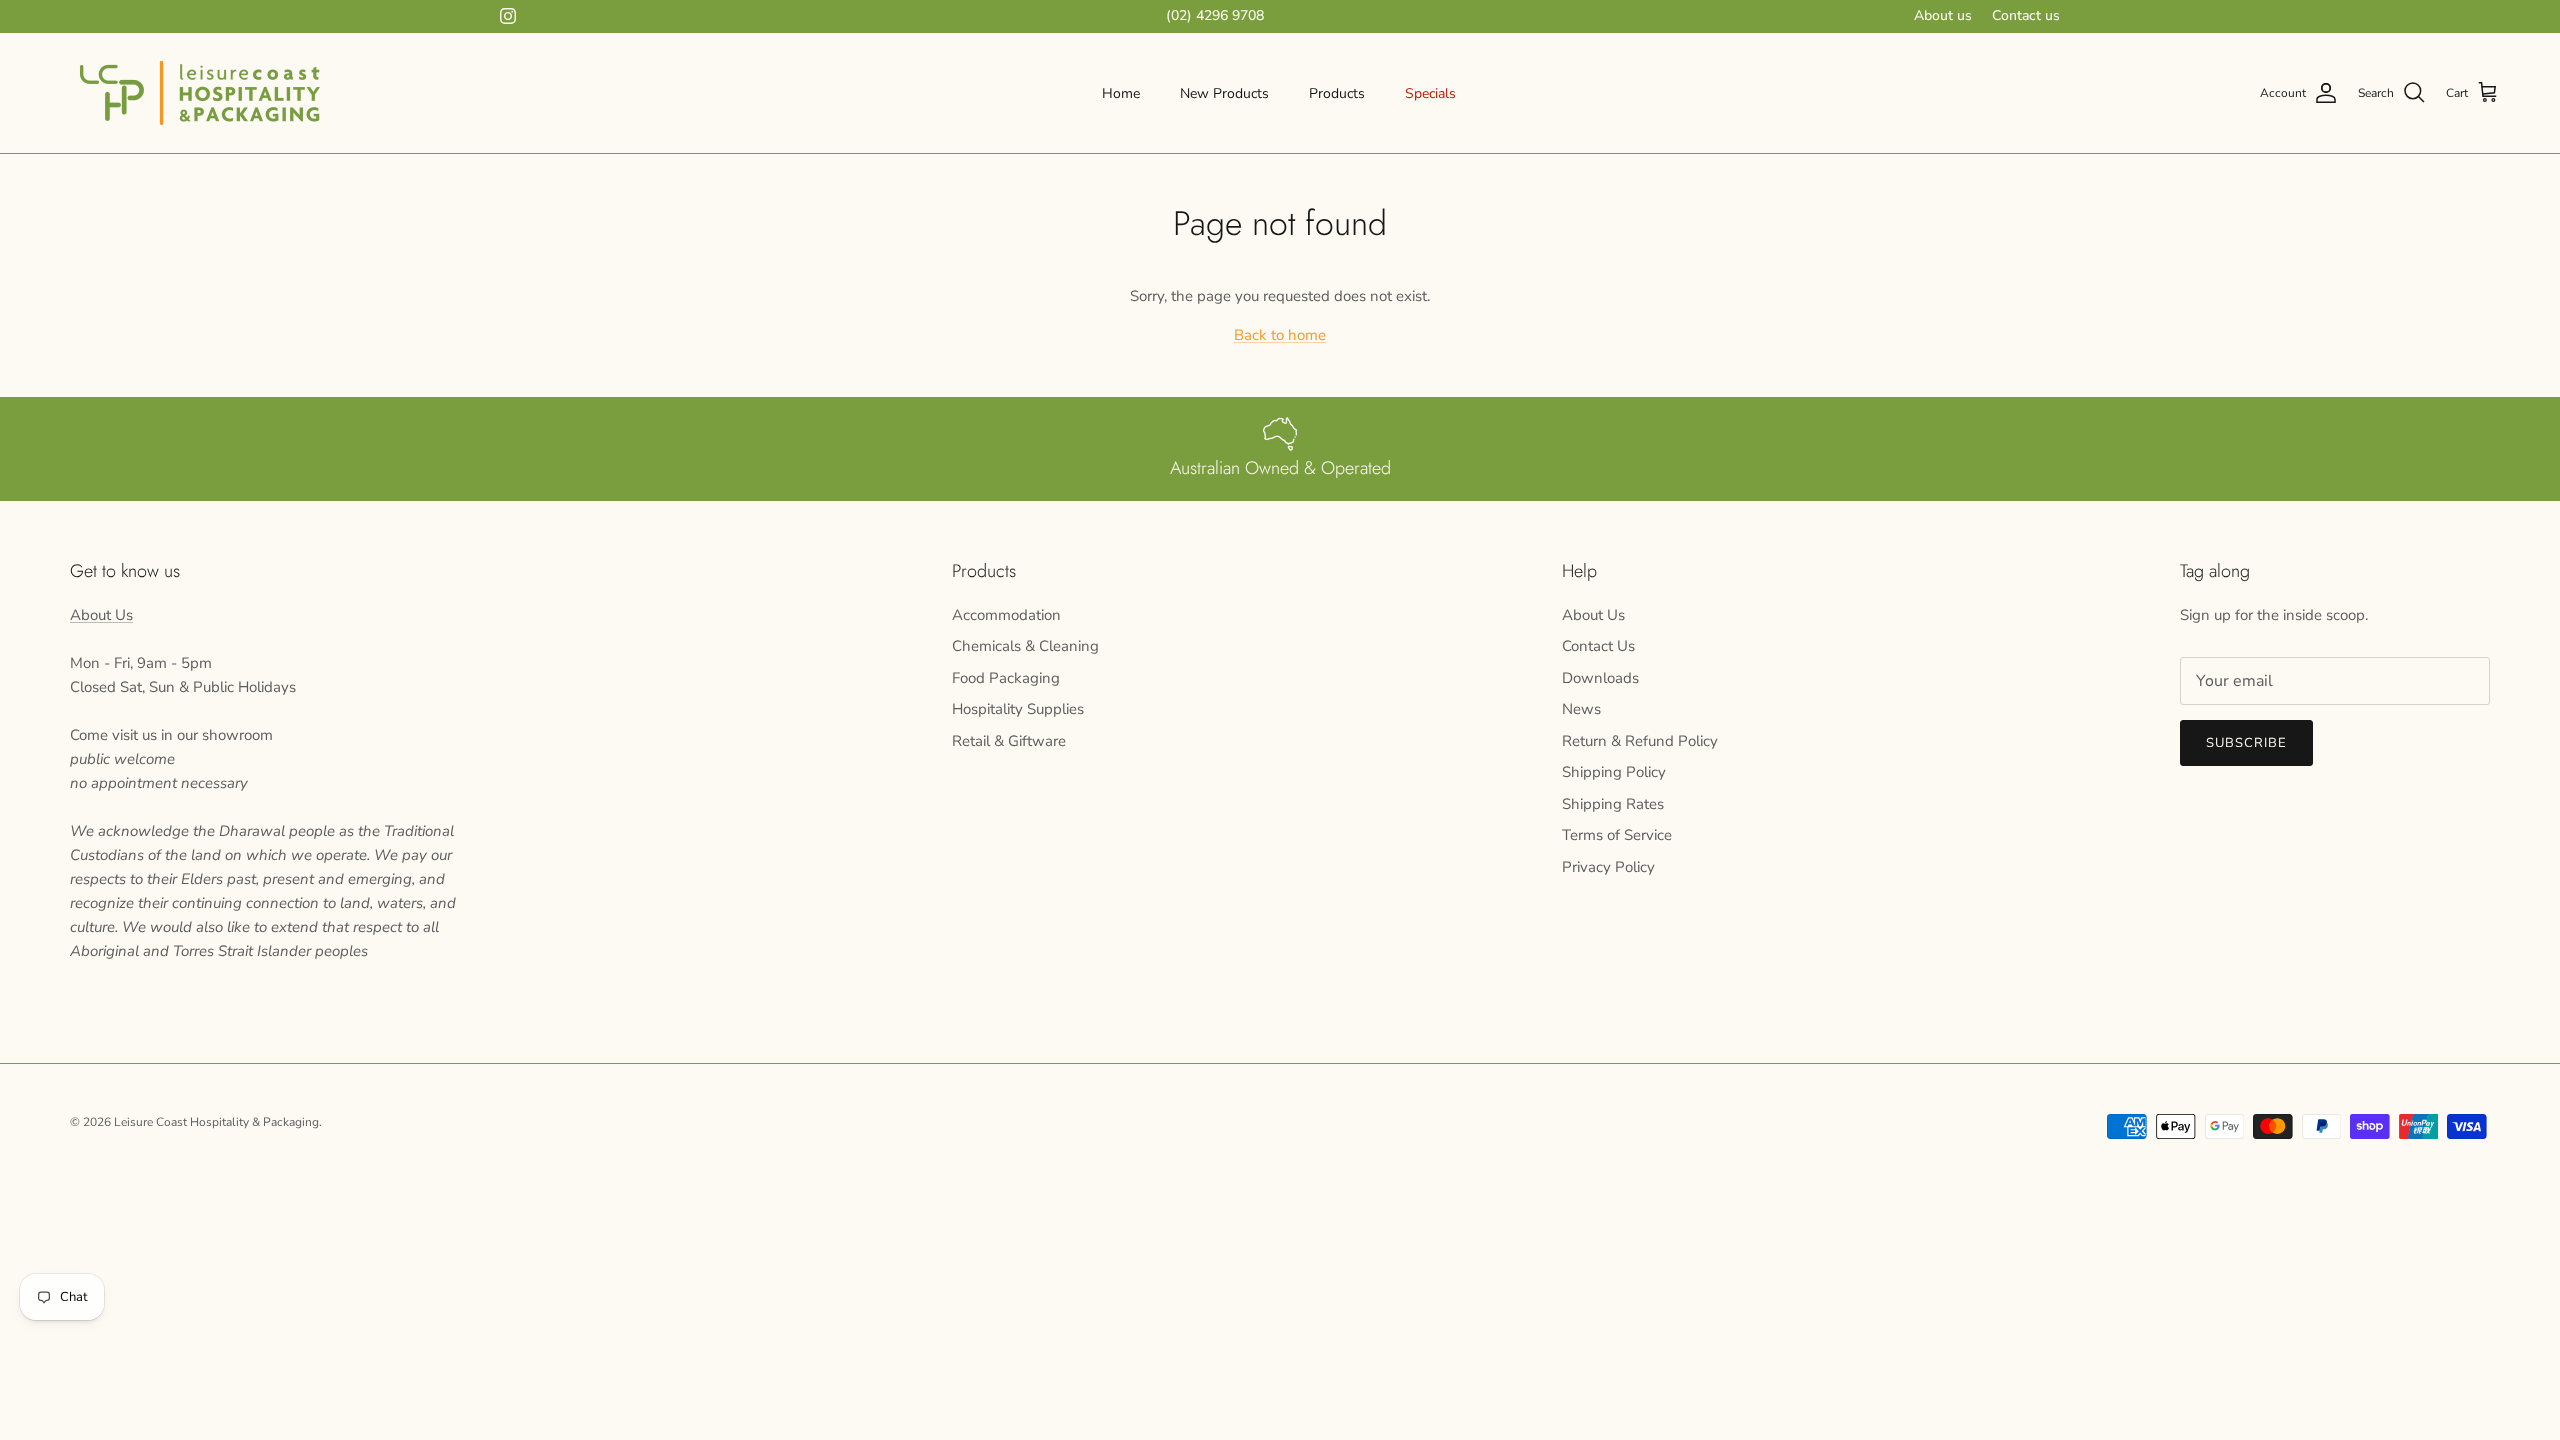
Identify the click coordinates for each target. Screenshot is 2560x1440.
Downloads (1600, 678)
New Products (1224, 93)
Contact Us (1598, 646)
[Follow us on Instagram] (508, 16)
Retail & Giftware (1009, 741)
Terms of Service (1617, 835)
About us (1943, 15)
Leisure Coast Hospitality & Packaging (216, 1122)
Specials (1430, 93)
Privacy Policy (1608, 867)
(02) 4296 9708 (1215, 15)
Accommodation (1006, 615)
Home (1121, 93)
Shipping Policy (1614, 772)
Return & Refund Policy (1640, 741)
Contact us (2026, 15)
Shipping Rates (1613, 804)
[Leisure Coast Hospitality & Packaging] (200, 93)
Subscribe (2246, 743)
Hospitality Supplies (1018, 709)
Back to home (1280, 335)
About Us (101, 615)
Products (1337, 93)
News (1581, 709)
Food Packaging (1006, 678)
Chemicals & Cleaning (1025, 646)
